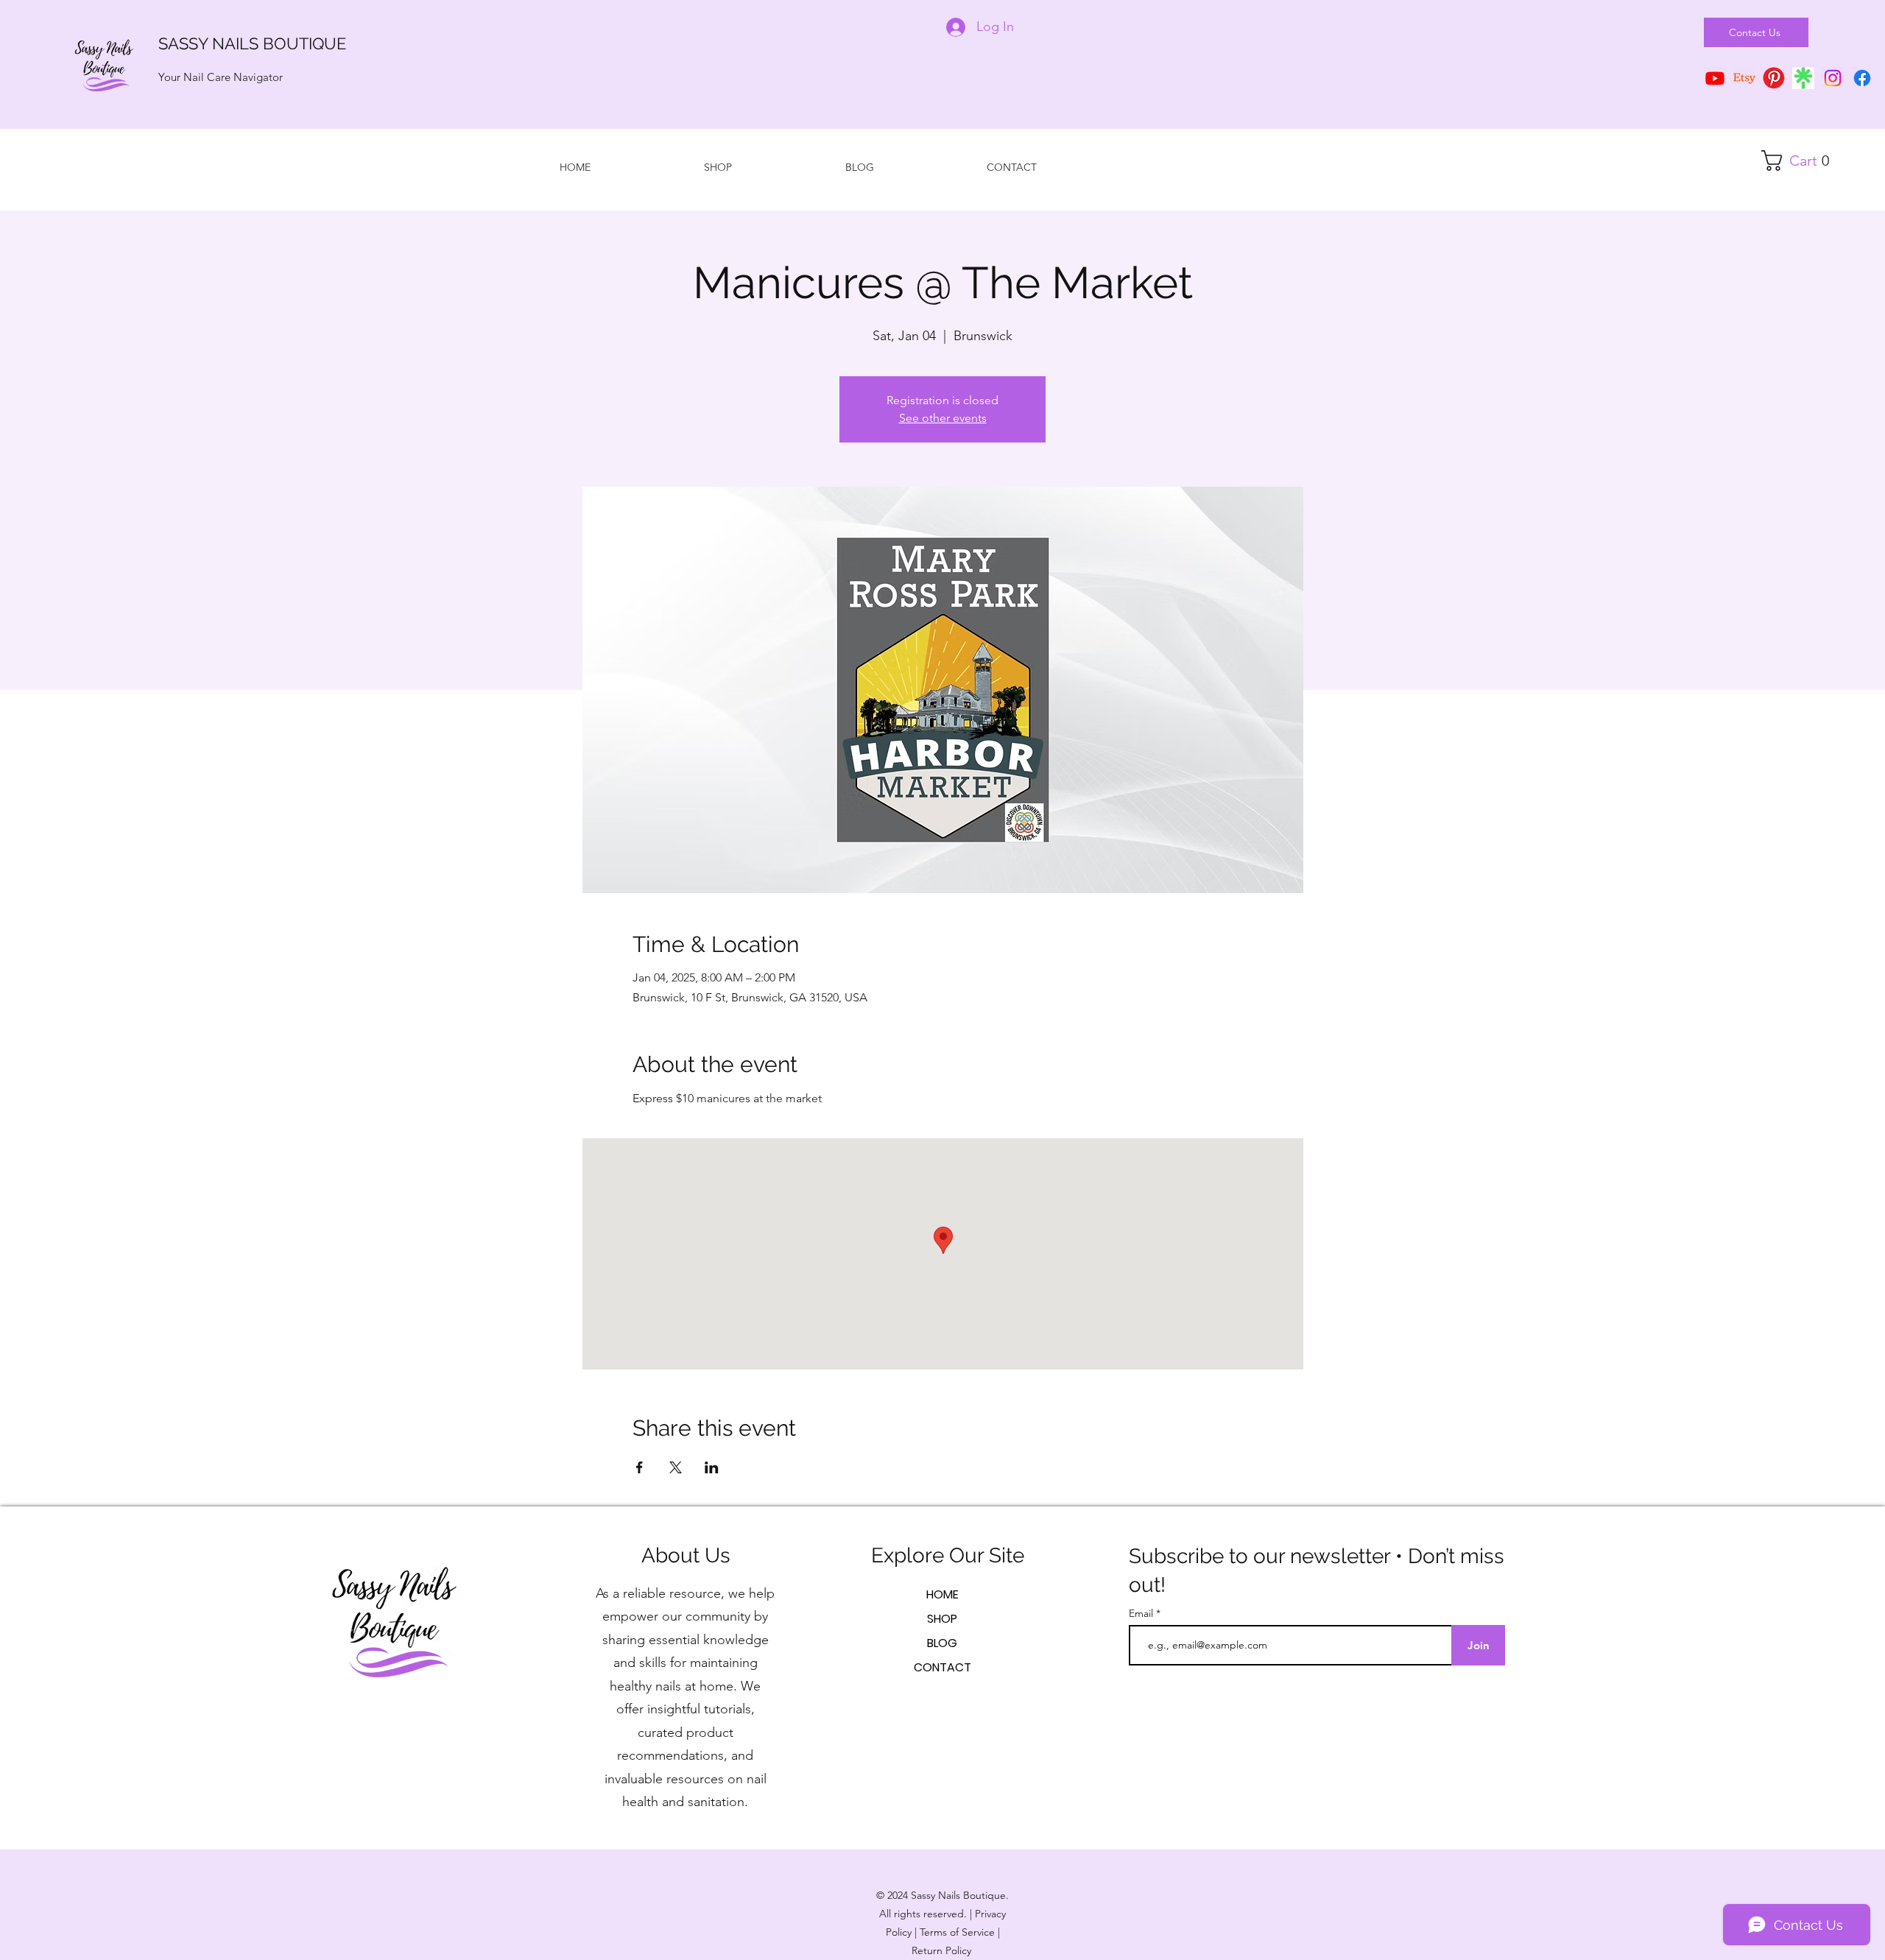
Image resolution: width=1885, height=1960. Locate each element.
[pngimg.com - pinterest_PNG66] (1774, 78)
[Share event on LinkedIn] (712, 1467)
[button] (1801, 161)
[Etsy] (1744, 78)
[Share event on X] (676, 1467)
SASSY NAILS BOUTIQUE (252, 43)
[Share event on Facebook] (640, 1467)
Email (1142, 1613)
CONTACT (942, 1667)
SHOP (942, 1619)
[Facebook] (1862, 78)
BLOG (942, 1643)
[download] (1803, 78)
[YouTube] (1715, 78)
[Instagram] (1833, 78)
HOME (942, 1594)
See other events (943, 418)
